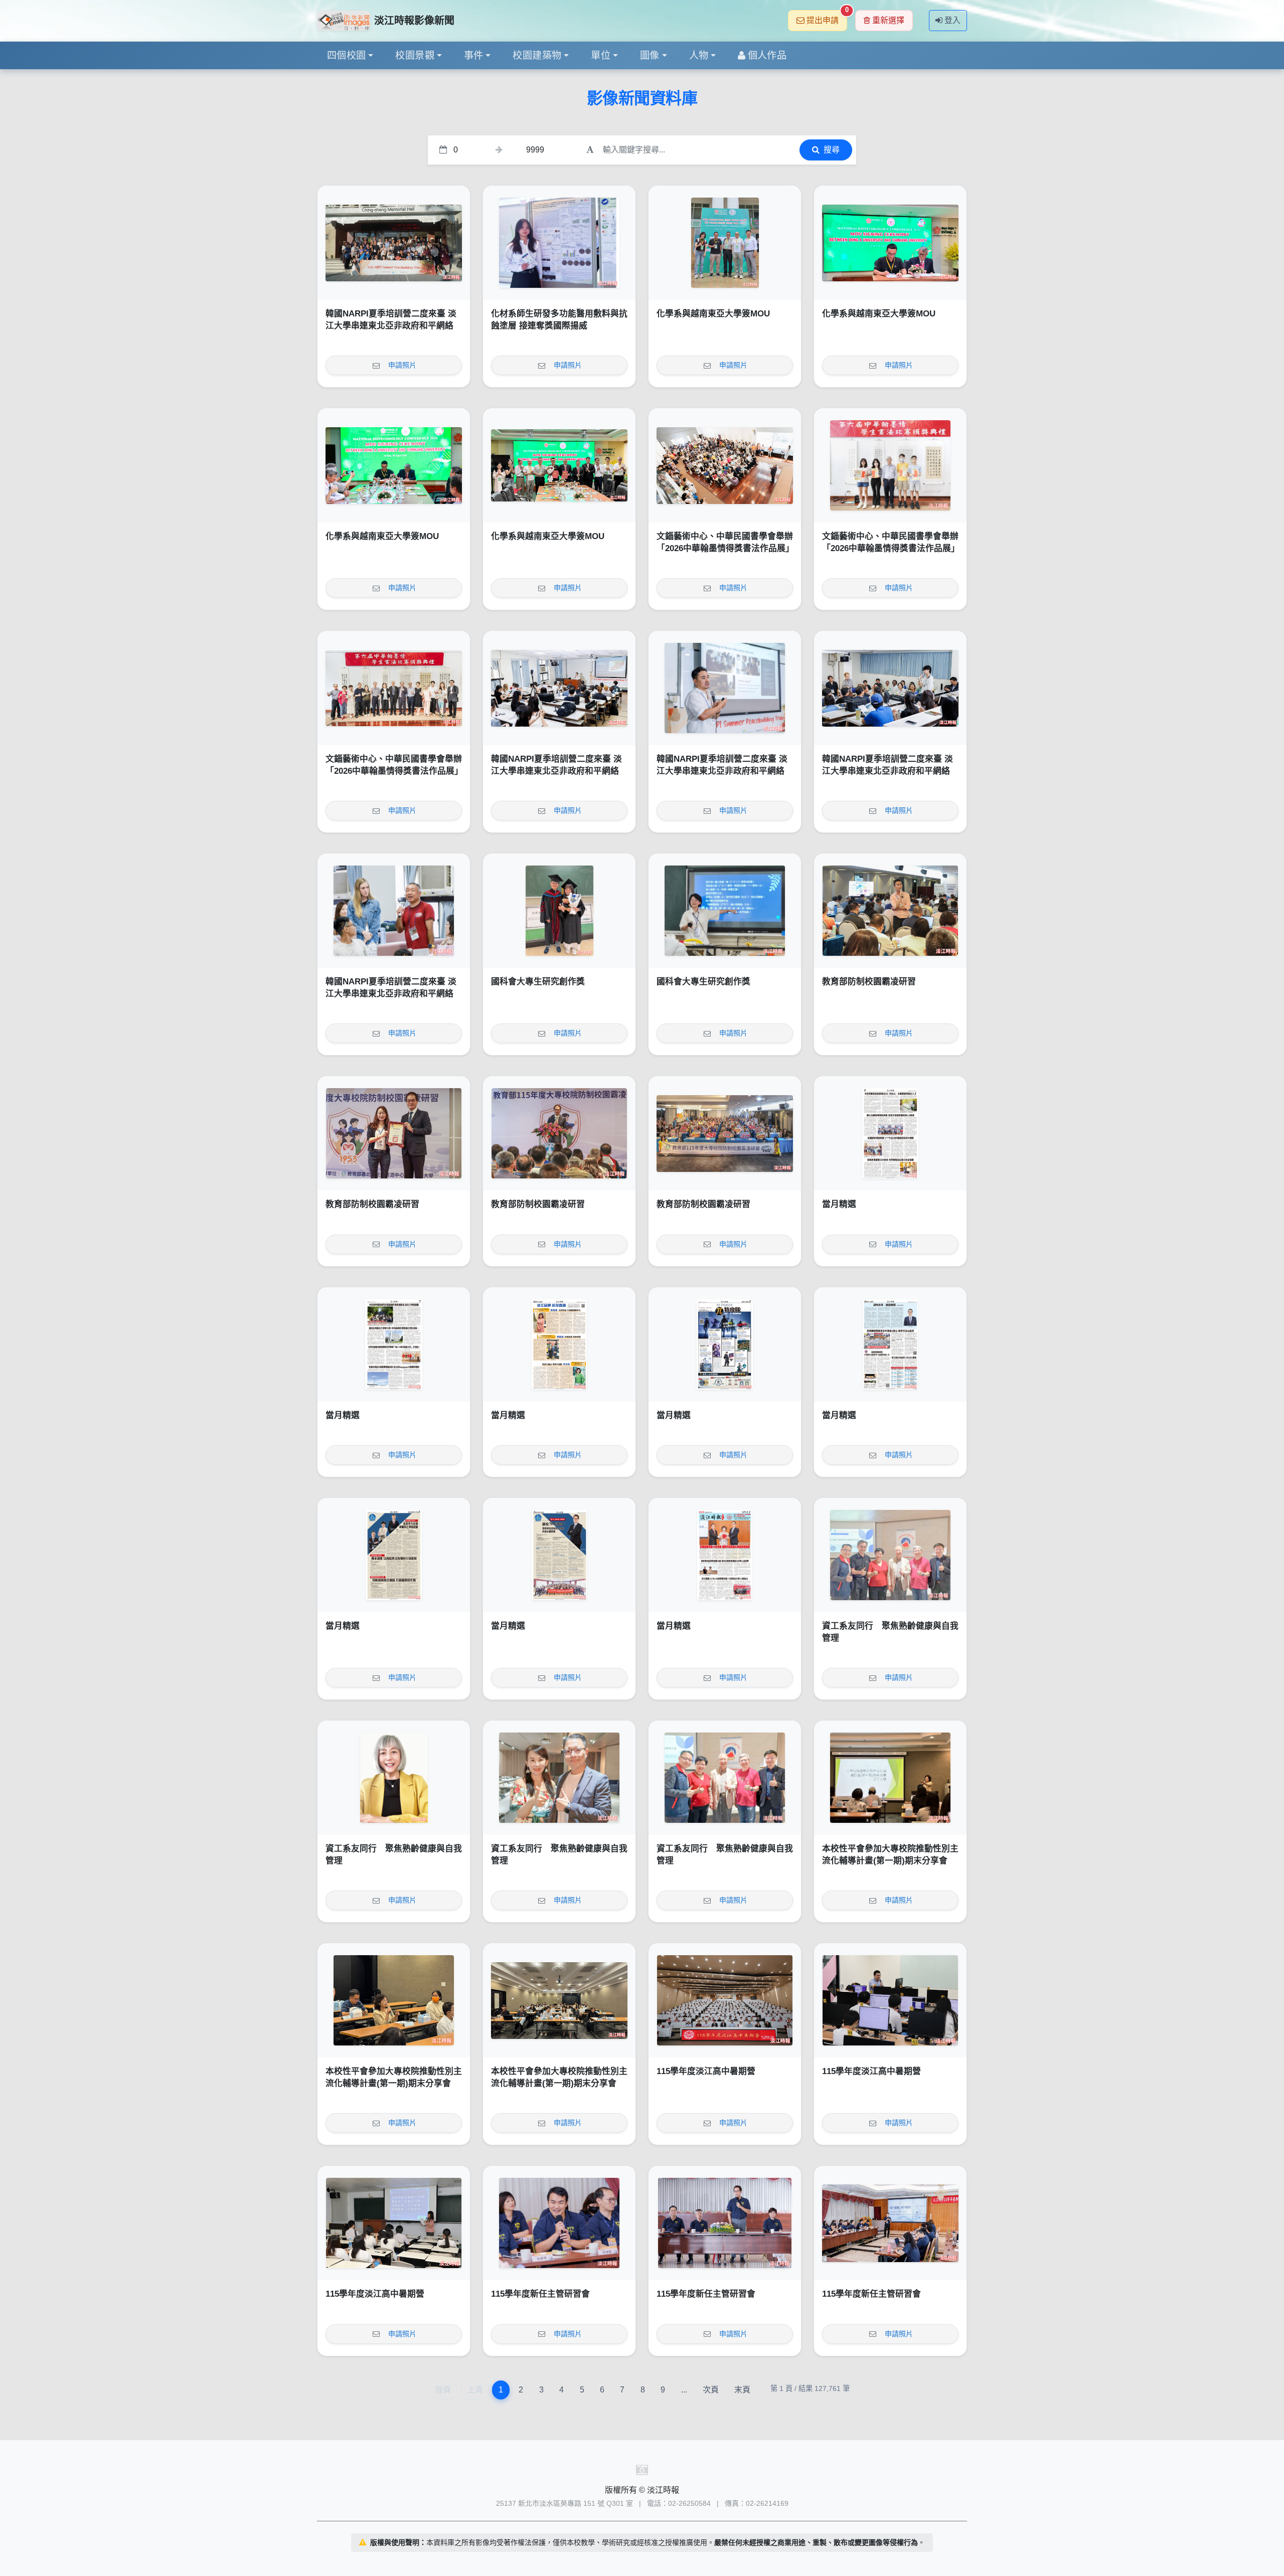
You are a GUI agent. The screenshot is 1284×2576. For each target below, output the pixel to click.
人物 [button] (699, 55)
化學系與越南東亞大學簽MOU (713, 314)
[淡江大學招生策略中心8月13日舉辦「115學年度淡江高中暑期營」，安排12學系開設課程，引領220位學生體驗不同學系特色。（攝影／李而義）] (725, 2000)
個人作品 (767, 55)
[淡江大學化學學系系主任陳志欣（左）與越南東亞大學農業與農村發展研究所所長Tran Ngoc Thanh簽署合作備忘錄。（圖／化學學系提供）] (890, 243)
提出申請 (827, 17)
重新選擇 (888, 20)
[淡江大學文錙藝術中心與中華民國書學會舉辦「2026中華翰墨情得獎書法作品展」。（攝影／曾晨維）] (394, 688)
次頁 (711, 2390)
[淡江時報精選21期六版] (559, 1344)
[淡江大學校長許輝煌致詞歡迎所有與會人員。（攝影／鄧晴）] (559, 1133)
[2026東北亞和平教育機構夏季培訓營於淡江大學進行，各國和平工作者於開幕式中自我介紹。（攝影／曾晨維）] (890, 688)
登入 (952, 20)
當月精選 (839, 1204)
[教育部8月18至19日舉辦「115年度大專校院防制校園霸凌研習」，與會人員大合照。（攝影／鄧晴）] (725, 1133)
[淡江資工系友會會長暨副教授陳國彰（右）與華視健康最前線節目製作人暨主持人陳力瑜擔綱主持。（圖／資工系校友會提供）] (559, 1778)
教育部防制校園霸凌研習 (869, 982)
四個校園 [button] (347, 55)
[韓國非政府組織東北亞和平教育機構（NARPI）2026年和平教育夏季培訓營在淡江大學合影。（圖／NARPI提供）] (394, 243)
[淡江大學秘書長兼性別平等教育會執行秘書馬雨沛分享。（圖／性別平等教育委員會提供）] (394, 2000)
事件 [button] (474, 55)
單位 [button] (601, 55)
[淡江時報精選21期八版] (890, 1133)
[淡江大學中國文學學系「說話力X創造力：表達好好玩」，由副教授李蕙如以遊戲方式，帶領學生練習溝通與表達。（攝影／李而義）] (394, 2223)
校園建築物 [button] (537, 55)
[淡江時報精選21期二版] (559, 1555)
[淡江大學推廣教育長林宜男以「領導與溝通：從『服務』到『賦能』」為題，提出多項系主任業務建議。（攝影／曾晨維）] (890, 2223)
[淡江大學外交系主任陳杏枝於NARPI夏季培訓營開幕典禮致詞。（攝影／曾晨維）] (559, 688)
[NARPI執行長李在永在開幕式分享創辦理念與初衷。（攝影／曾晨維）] (725, 688)
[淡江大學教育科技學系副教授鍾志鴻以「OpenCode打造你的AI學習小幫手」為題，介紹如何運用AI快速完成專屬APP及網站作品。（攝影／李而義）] (890, 2000)
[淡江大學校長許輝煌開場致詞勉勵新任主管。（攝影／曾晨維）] (725, 2223)
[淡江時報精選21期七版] (394, 1344)
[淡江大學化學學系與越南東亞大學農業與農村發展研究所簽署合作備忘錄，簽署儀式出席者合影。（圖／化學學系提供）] (559, 465)
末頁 (742, 2390)
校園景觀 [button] (415, 55)
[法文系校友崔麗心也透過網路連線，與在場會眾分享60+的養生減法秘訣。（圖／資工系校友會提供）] (394, 1778)
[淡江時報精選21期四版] (890, 1344)
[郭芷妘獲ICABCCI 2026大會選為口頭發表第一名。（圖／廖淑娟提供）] (559, 243)
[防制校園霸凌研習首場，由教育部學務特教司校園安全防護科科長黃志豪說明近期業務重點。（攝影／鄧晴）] (890, 911)
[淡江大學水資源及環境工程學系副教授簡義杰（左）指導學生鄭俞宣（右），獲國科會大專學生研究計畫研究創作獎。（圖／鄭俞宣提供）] (559, 911)
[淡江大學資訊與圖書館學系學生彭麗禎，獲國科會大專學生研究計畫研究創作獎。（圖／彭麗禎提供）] (725, 911)
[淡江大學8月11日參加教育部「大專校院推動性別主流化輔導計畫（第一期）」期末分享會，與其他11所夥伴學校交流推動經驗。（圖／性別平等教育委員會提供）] (559, 2000)
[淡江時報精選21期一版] (725, 1555)
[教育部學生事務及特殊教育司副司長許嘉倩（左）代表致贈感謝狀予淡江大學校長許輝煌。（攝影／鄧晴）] (394, 1133)
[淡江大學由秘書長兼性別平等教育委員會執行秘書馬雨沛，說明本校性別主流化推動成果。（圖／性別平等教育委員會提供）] (890, 1778)
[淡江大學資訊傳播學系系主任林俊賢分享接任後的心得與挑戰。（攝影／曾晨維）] (559, 2223)
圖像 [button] (650, 55)
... (684, 2390)
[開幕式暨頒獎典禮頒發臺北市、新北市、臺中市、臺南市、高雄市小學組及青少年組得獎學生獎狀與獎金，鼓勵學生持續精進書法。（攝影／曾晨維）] (890, 465)
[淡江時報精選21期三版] (394, 1555)
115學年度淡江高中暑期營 (706, 2071)
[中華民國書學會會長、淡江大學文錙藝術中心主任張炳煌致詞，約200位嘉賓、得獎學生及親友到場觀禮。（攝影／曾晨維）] (725, 465)
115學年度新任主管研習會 (540, 2294)
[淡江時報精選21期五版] (725, 1344)
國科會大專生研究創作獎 (538, 982)
